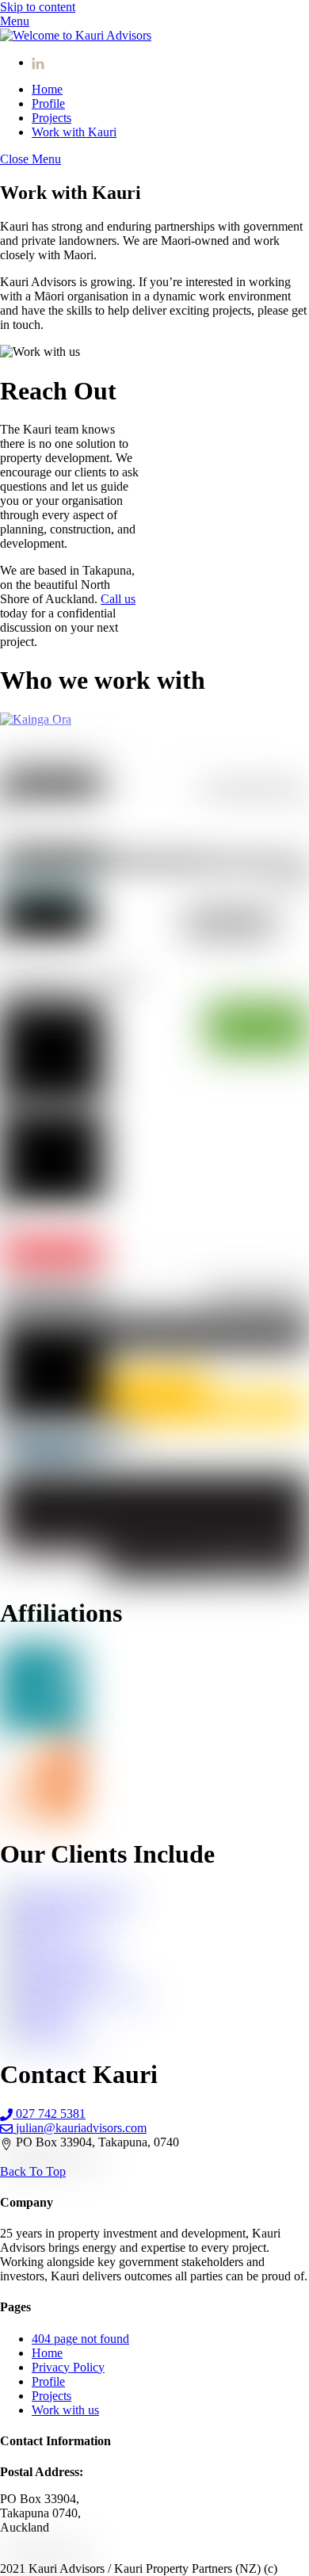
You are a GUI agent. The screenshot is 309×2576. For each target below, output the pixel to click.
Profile (48, 103)
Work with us (65, 2410)
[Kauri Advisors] (76, 35)
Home (47, 89)
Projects (51, 118)
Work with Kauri (74, 132)
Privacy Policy (68, 2367)
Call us (118, 599)
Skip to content (38, 7)
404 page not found (80, 2339)
